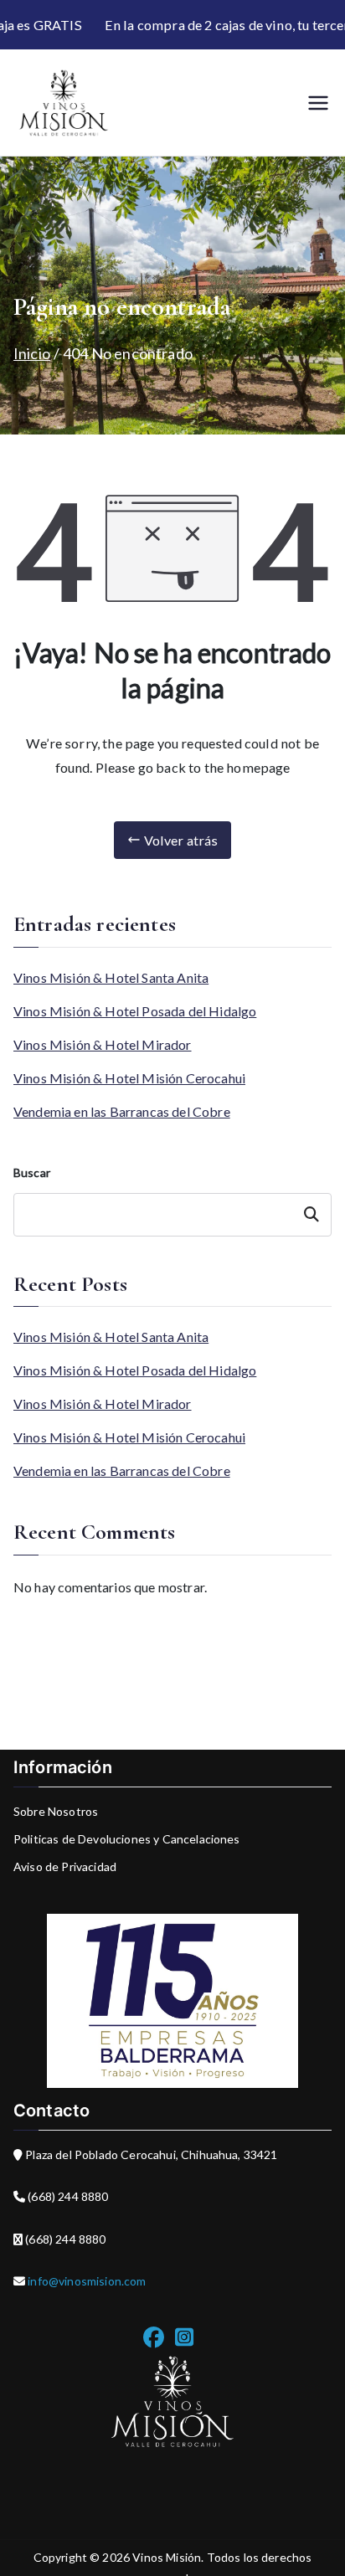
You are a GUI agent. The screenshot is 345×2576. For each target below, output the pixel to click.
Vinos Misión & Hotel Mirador (103, 1044)
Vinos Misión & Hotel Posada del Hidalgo (135, 1011)
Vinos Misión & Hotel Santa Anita (111, 977)
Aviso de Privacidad (65, 1866)
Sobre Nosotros (56, 1811)
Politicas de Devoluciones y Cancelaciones (127, 1839)
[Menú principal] (318, 103)
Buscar (32, 1172)
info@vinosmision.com (85, 2281)
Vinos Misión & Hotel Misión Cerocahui (129, 1078)
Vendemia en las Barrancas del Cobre (122, 1111)
